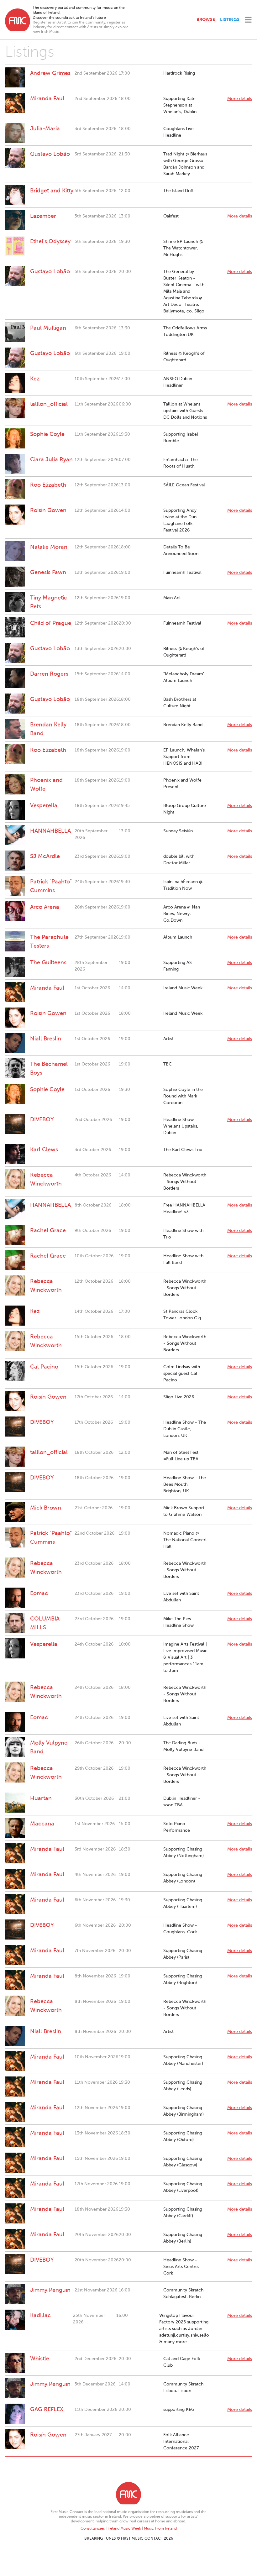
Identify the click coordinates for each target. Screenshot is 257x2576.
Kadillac (40, 2315)
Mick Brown (46, 1508)
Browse (206, 19)
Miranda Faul (47, 98)
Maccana (42, 1824)
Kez (35, 379)
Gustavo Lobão (50, 154)
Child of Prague (51, 623)
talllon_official (49, 404)
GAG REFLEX (47, 2409)
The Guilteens (48, 962)
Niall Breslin (46, 1039)
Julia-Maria (45, 128)
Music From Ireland (160, 2528)
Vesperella (44, 805)
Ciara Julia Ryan (51, 459)
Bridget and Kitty (52, 191)
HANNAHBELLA (50, 831)
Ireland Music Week (124, 2528)
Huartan (41, 1798)
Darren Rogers (49, 674)
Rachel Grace (48, 1230)
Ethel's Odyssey (50, 241)
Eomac (39, 1593)
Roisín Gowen (48, 510)
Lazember (43, 216)
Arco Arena (45, 907)
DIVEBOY (42, 1119)
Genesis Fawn (48, 572)
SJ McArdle (45, 856)
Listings (230, 19)
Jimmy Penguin (50, 2290)
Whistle (40, 2359)
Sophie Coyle (47, 434)
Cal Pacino (44, 1367)
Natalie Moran (49, 547)
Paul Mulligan (48, 328)
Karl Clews (44, 1149)
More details (240, 99)
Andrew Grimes (50, 73)
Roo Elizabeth (48, 485)
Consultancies (93, 2528)
